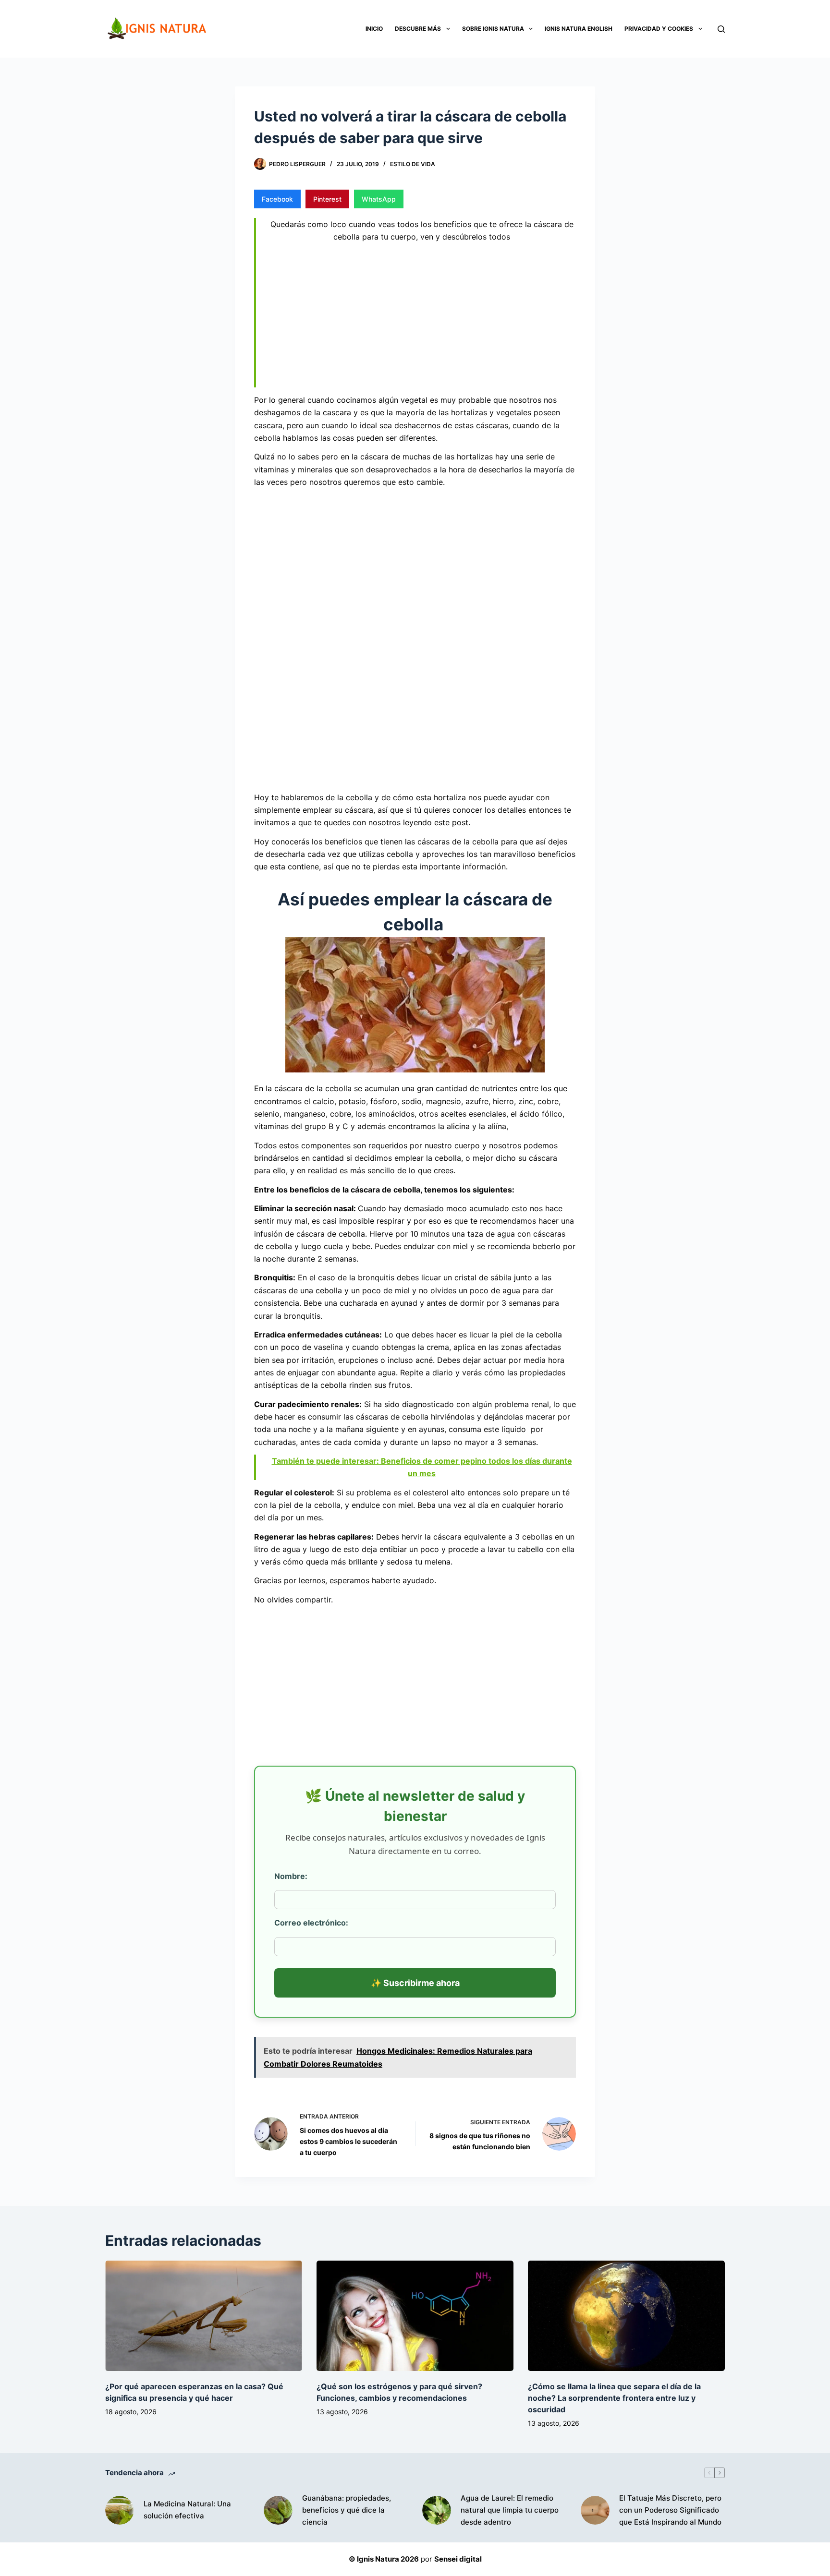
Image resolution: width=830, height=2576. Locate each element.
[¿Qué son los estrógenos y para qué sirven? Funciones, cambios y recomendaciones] (415, 2316)
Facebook (277, 199)
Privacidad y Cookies (659, 29)
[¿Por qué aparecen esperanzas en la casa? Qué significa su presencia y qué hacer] (204, 2316)
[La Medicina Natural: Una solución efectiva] (120, 2510)
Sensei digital (458, 2559)
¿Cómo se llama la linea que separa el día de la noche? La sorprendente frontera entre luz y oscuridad (614, 2398)
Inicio (374, 29)
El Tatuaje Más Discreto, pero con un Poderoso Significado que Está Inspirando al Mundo (670, 2510)
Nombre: (291, 1876)
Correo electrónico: (311, 1923)
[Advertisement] (422, 317)
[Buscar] (721, 29)
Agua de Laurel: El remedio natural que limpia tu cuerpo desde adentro (510, 2510)
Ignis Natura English (579, 29)
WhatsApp (379, 199)
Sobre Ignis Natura (493, 29)
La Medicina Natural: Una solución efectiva (187, 2510)
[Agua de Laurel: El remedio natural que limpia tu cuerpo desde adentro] (437, 2510)
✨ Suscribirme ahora (415, 1983)
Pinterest (327, 199)
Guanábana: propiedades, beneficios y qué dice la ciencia (347, 2510)
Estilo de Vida (413, 164)
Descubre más (418, 29)
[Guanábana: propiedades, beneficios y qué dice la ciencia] (278, 2510)
